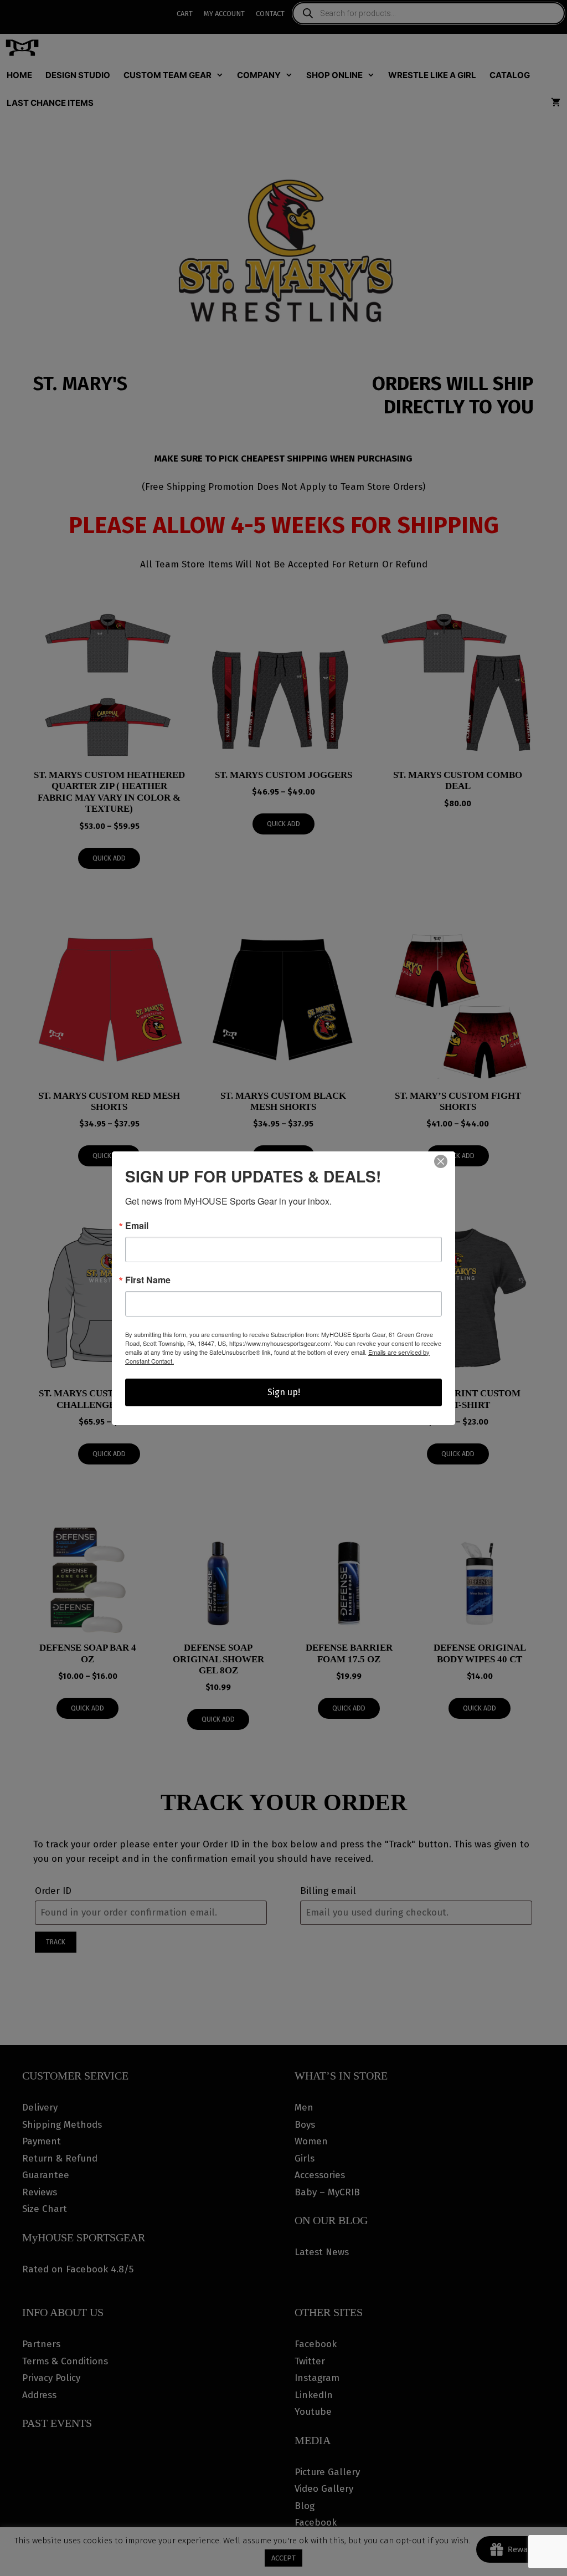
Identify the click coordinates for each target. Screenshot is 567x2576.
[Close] (441, 1161)
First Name (148, 1280)
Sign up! (284, 1392)
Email (137, 1226)
